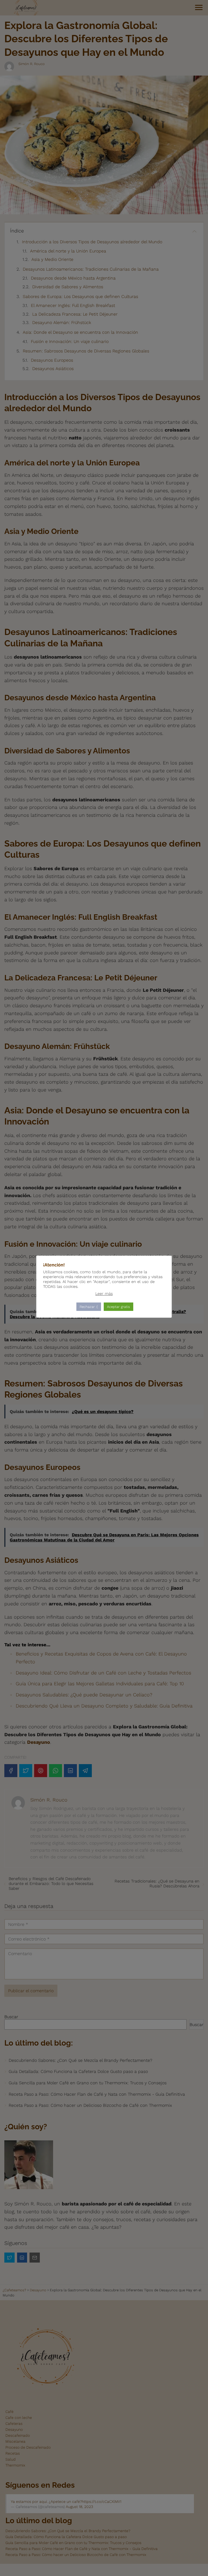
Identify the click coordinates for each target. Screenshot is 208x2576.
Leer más (104, 1294)
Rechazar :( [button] (89, 1307)
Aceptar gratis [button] (118, 1307)
